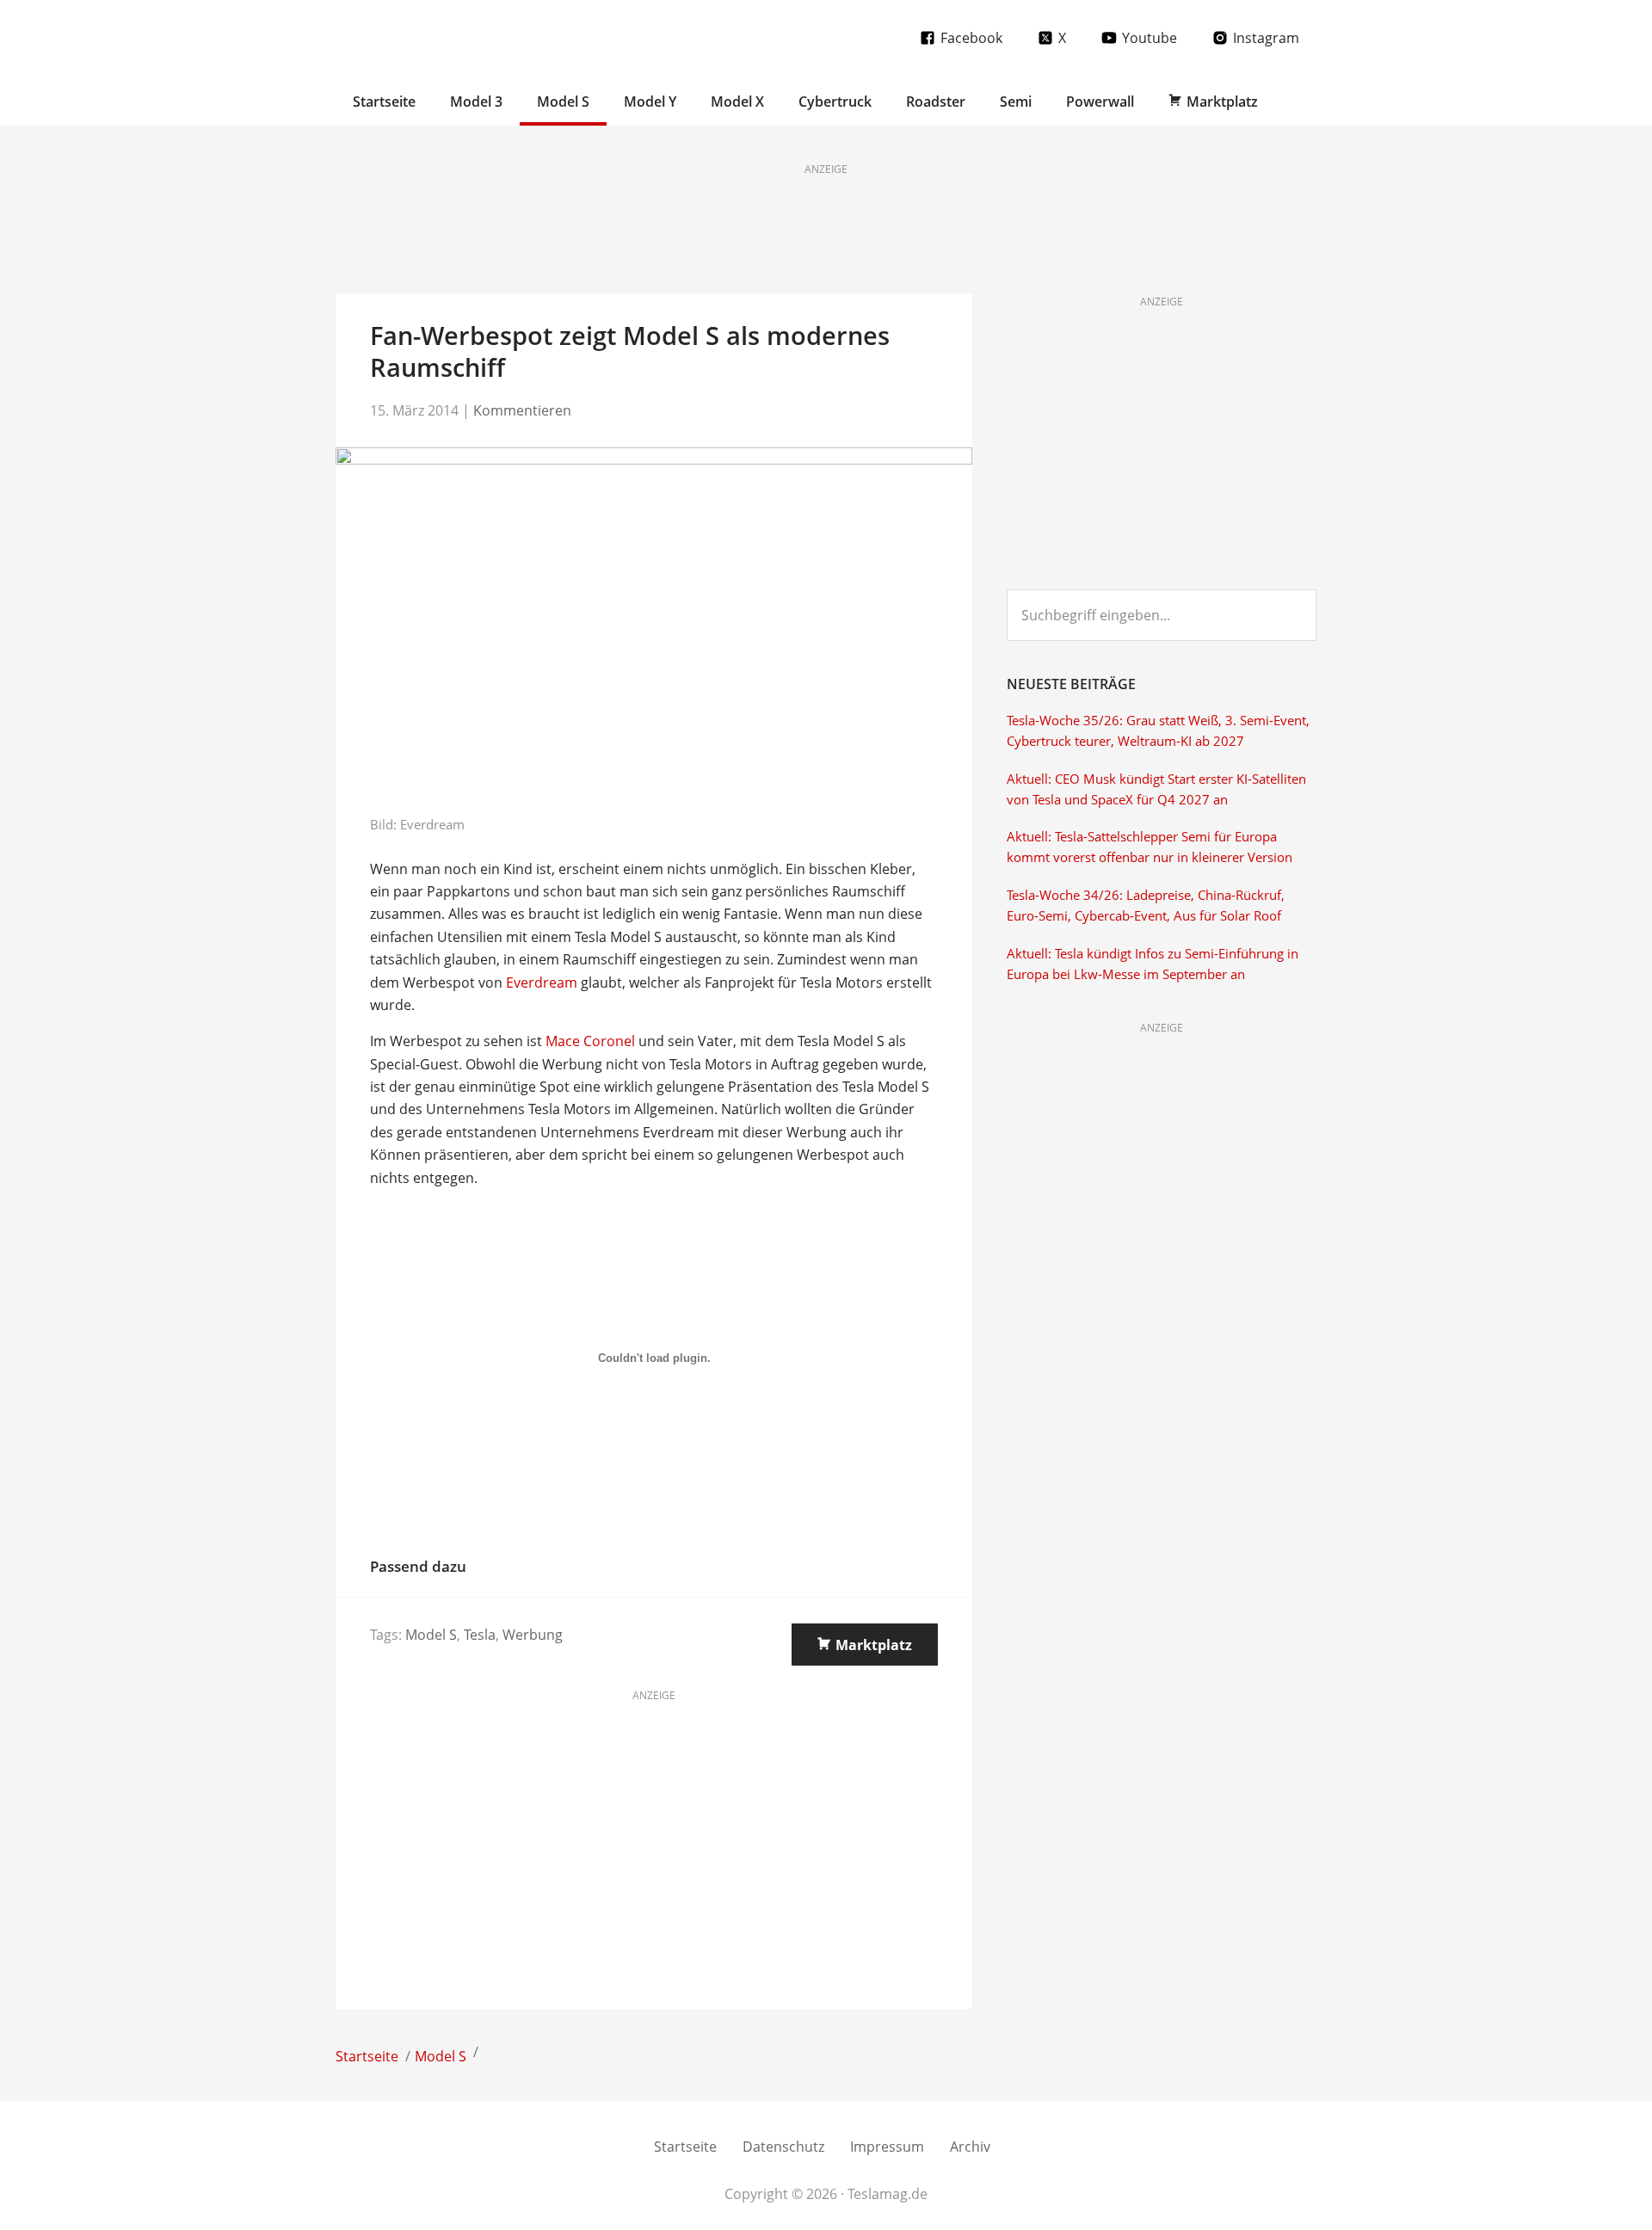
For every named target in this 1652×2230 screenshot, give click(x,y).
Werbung (533, 1635)
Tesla (480, 1635)
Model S (431, 1635)
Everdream (542, 983)
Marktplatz (874, 1645)
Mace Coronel (590, 1041)
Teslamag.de (437, 37)
